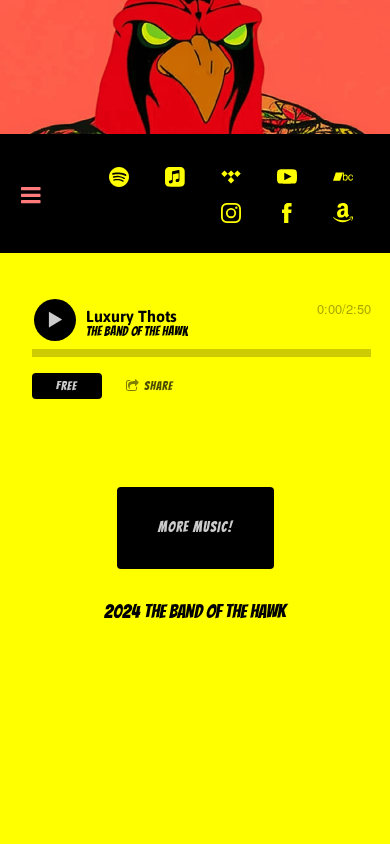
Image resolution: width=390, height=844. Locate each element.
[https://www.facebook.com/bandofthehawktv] (287, 213)
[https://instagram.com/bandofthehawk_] (231, 213)
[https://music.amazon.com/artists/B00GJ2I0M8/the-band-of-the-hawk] (343, 213)
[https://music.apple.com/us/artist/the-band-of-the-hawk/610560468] (175, 177)
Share (158, 385)
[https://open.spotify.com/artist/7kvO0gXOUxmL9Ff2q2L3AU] (119, 177)
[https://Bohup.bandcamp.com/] (343, 177)
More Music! (195, 527)
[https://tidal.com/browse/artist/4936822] (231, 177)
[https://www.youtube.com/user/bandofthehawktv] (287, 177)
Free (66, 385)
